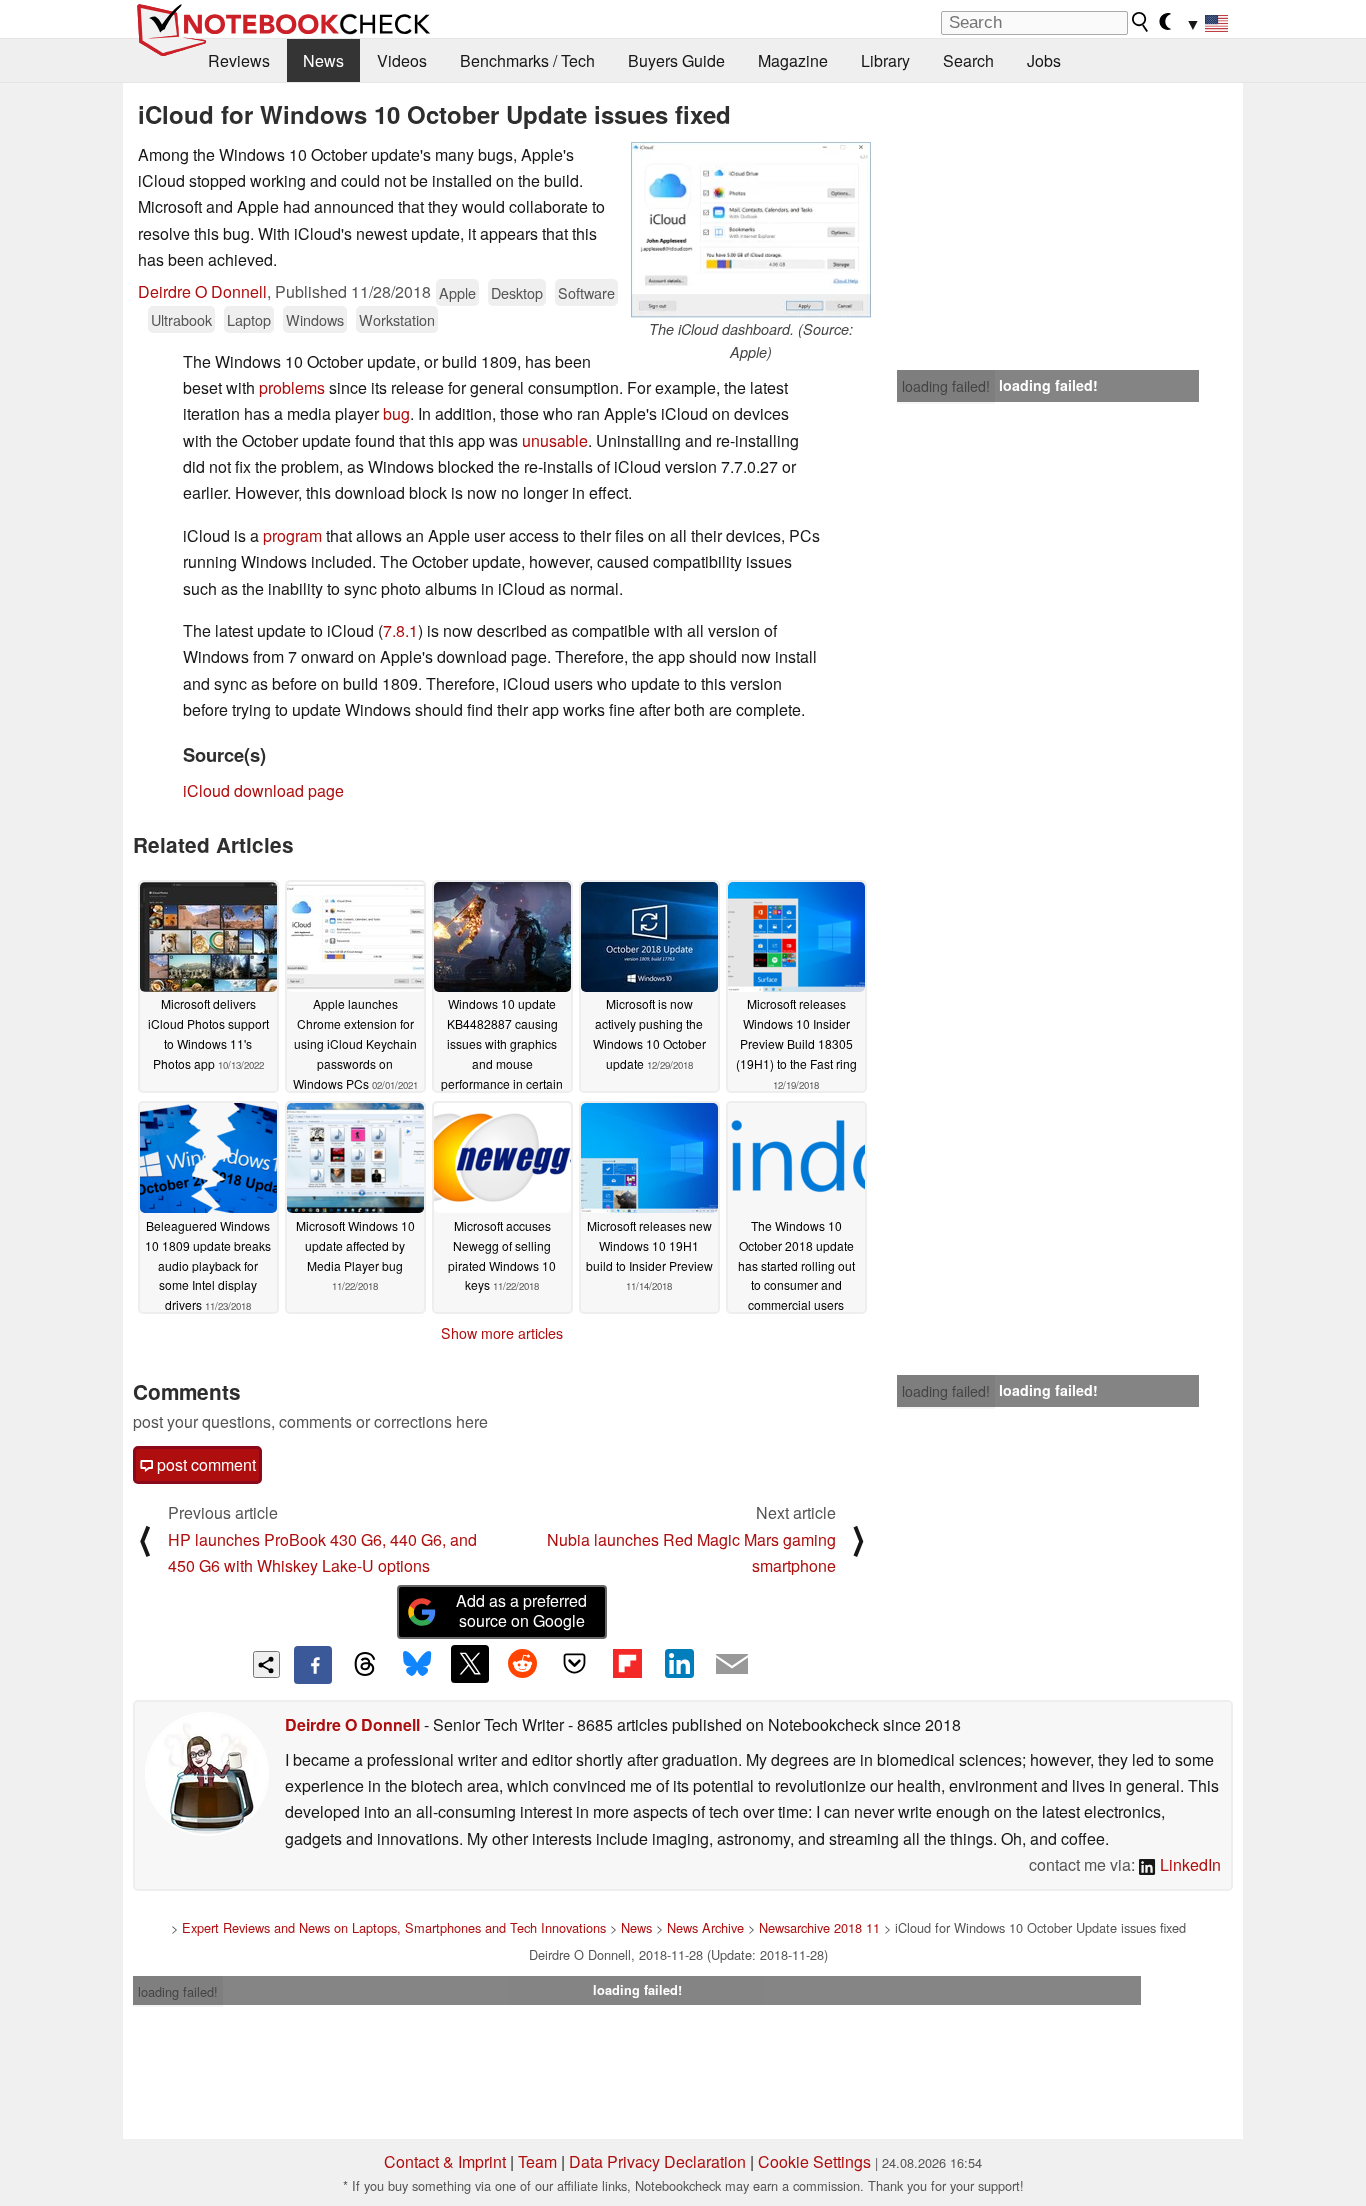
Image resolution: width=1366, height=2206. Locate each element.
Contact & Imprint (445, 2161)
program (292, 535)
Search (968, 60)
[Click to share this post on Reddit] (522, 1664)
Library (885, 60)
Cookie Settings (814, 2161)
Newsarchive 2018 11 (819, 1927)
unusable (555, 440)
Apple (457, 292)
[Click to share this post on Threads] (365, 1665)
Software (586, 292)
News (323, 60)
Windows (315, 319)
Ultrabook (181, 319)
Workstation (397, 319)
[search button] (1141, 22)
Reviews (239, 60)
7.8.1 (400, 630)
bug (396, 413)
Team (537, 2161)
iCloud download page (263, 790)
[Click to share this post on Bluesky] (417, 1665)
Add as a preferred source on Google (521, 1611)
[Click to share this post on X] (470, 1664)
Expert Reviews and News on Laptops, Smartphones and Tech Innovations (394, 1927)
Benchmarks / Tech (527, 60)
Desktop (517, 292)
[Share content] (266, 1664)
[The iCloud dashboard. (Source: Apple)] (751, 230)
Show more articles (502, 1333)
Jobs (1044, 60)
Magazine (793, 60)
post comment (204, 1464)
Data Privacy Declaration (657, 2161)
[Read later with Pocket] (575, 1664)
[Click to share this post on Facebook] (313, 1665)
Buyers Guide (676, 60)
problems (292, 387)
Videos (402, 60)
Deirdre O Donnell (202, 291)
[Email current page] (732, 1665)
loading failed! (946, 386)
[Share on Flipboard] (627, 1664)
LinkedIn (1188, 1864)
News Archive (705, 1927)
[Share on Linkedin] (679, 1664)
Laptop (249, 319)
